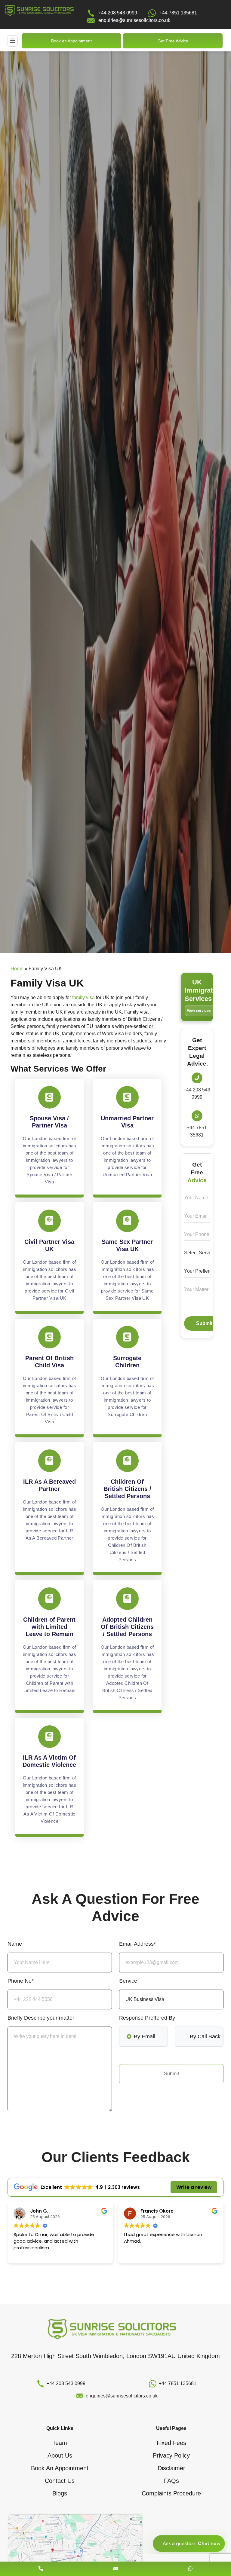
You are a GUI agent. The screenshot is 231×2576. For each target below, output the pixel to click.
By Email (145, 2036)
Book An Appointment (60, 2468)
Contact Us (60, 2481)
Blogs (60, 2493)
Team (60, 2443)
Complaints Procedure (171, 2493)
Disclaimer (171, 2468)
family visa (83, 997)
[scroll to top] (115, 2551)
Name (15, 1944)
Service (128, 1981)
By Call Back (205, 2036)
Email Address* (137, 1944)
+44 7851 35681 (197, 1131)
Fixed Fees (171, 2443)
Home (17, 969)
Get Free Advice (173, 41)
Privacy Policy (171, 2455)
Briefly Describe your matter (41, 2018)
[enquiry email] (116, 2569)
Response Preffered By (147, 2018)
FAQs (171, 2481)
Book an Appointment (71, 41)
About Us (60, 2455)
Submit (204, 1323)
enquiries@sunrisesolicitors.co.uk (134, 20)
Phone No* (21, 1981)
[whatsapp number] (190, 2569)
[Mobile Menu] (13, 41)
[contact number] (41, 2569)
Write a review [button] (194, 2187)
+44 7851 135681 (178, 13)
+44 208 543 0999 (118, 13)
